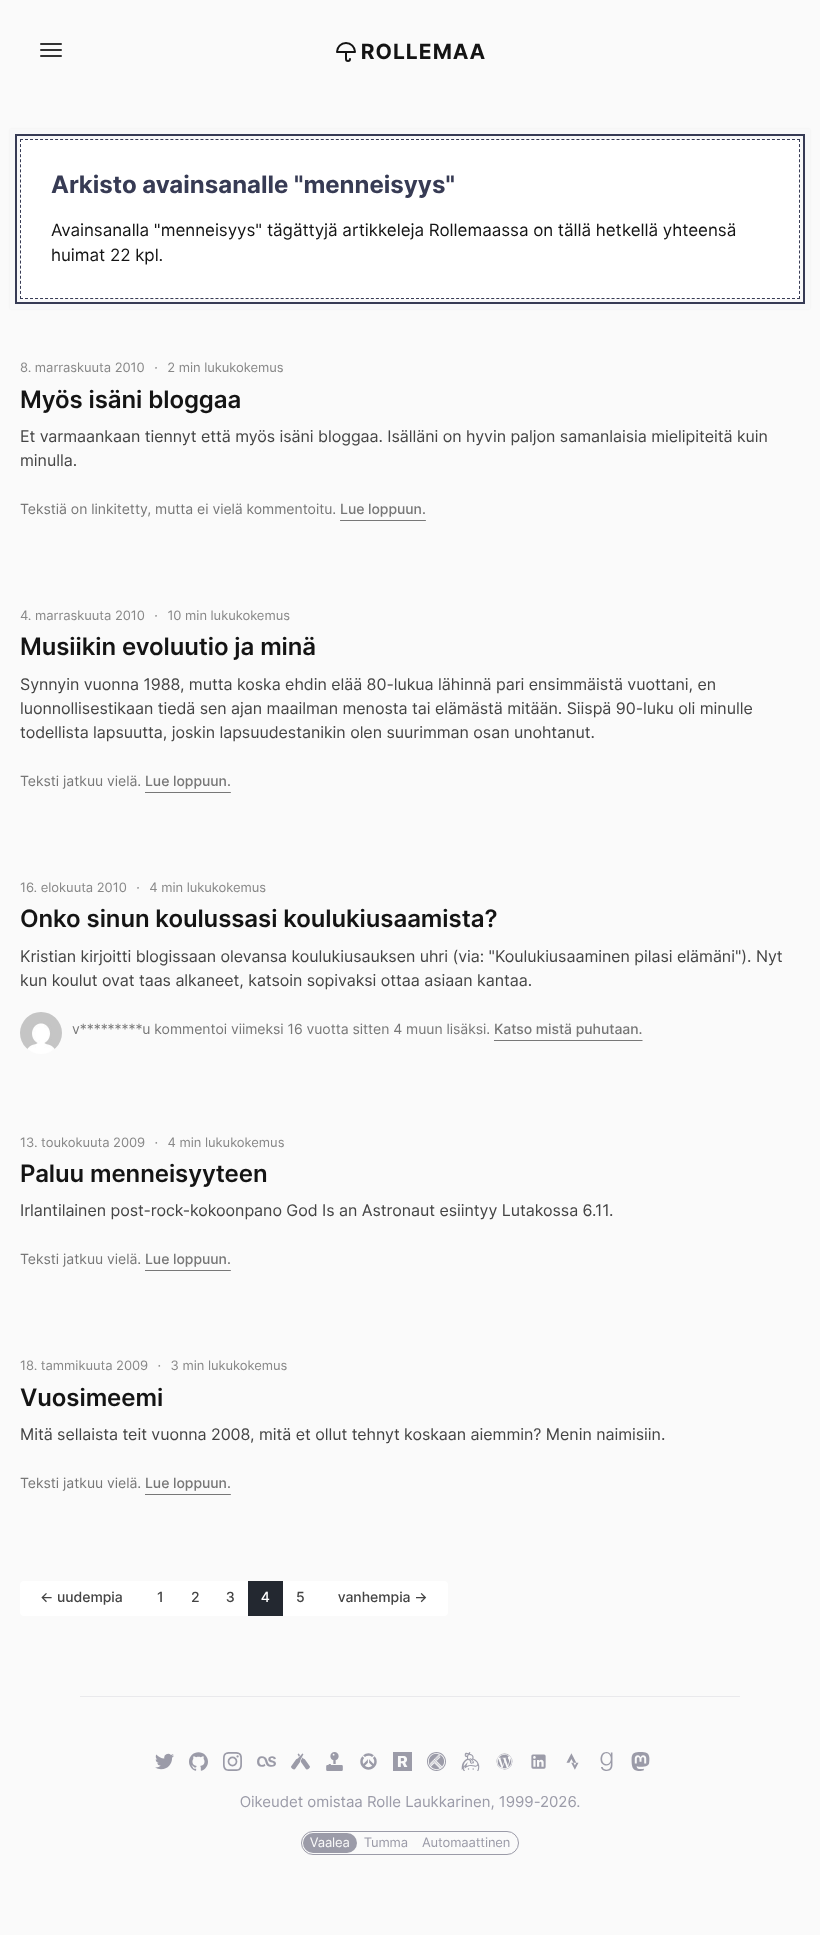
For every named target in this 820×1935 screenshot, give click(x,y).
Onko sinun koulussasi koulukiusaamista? (258, 918)
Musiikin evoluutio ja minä (168, 646)
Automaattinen (466, 1843)
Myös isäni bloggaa (130, 399)
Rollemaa (424, 52)
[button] (50, 50)
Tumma (386, 1843)
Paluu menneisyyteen (144, 1173)
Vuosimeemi (91, 1397)
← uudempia (81, 1597)
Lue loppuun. (383, 509)
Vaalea (330, 1843)
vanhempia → (383, 1597)
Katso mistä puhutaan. (568, 1029)
